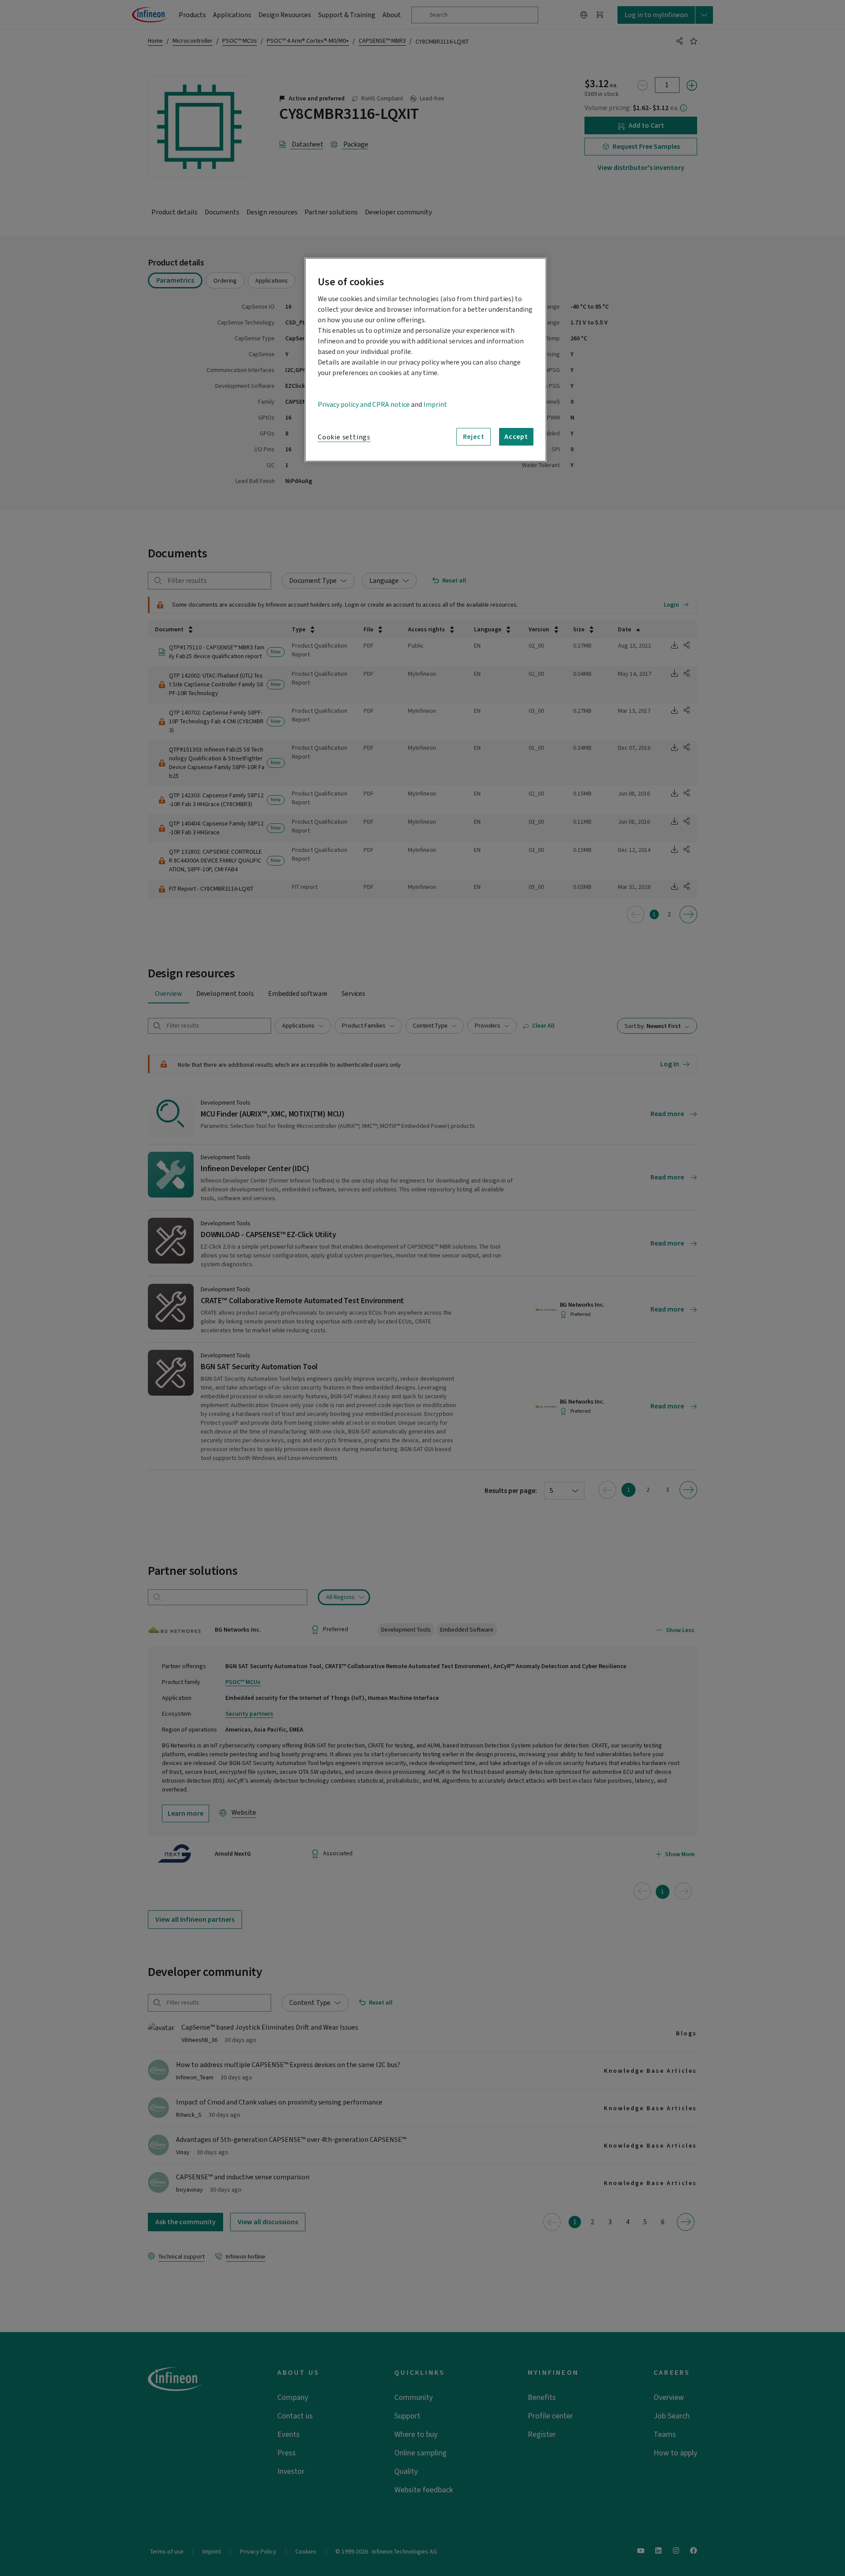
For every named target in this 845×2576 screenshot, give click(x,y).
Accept (516, 437)
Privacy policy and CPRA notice (364, 405)
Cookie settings (344, 437)
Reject (474, 437)
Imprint (435, 405)
